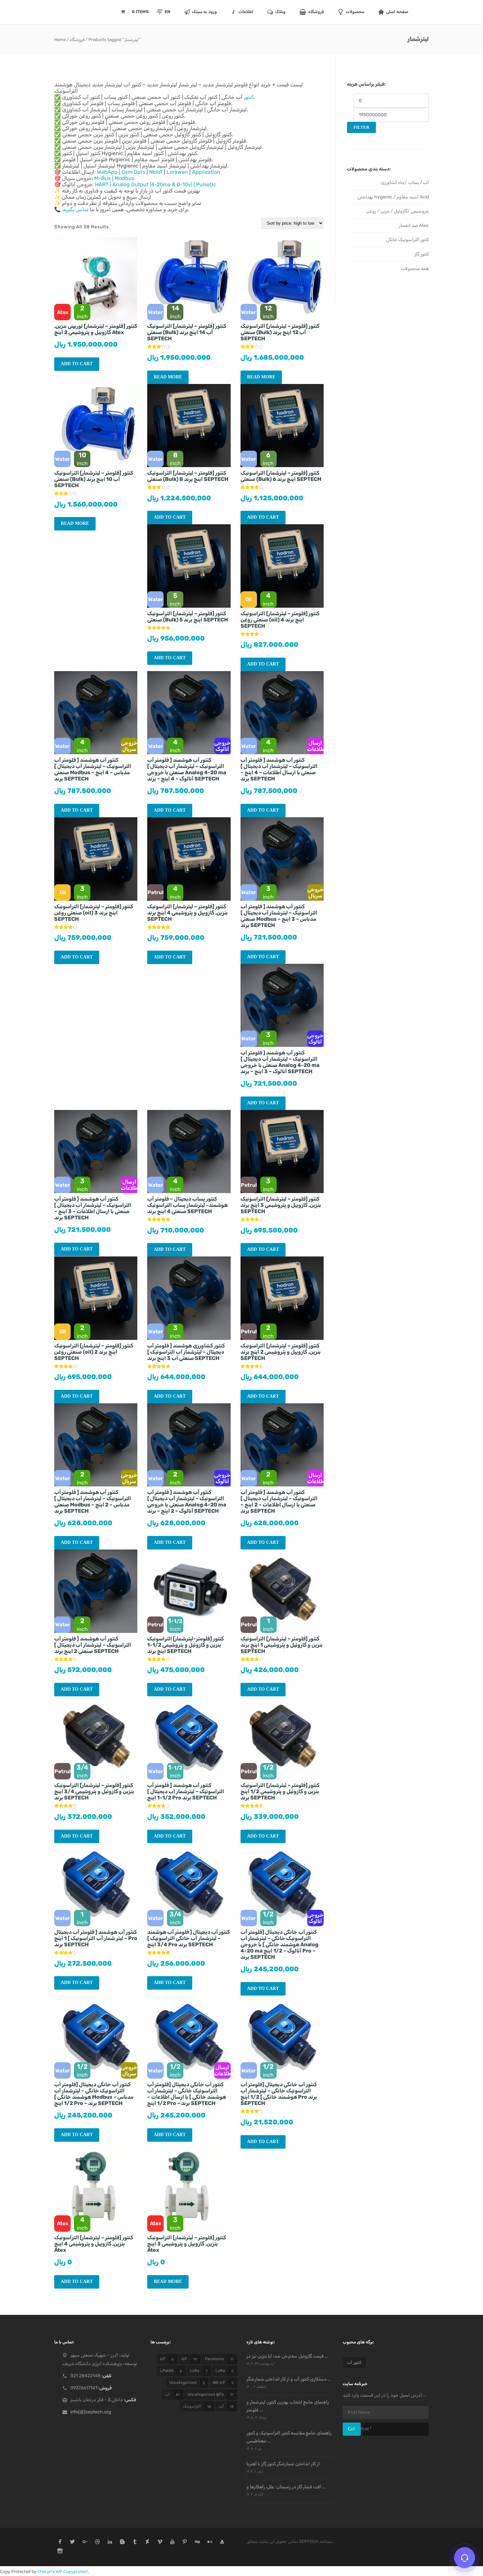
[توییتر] (72, 2542)
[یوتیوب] (172, 2542)
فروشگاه (77, 40)
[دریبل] (97, 2542)
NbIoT (156, 172)
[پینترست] (185, 2542)
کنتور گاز (422, 254)
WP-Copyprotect (72, 2571)
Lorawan (177, 172)
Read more (168, 377)
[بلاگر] (122, 2542)
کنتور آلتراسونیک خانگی (407, 240)
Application (206, 172)
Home (60, 40)
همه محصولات (415, 269)
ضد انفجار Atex (414, 226)
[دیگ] (197, 2542)
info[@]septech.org (91, 2412)
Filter (361, 127)
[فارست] (222, 2542)
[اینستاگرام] (60, 2552)
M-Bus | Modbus (114, 178)
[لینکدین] (110, 2542)
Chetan (45, 2571)
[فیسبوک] (60, 2542)
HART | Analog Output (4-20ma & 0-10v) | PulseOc (156, 184)
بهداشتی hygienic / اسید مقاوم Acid (393, 197)
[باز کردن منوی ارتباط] (465, 2558)
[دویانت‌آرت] (147, 2542)
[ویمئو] (160, 2542)
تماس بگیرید (75, 209)
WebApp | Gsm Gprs (121, 172)
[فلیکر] (210, 2542)
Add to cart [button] (77, 364)
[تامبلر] (135, 2542)
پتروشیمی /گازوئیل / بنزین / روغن (398, 211)
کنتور (249, 97)
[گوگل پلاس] (85, 2542)
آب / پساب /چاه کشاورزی (405, 182)
